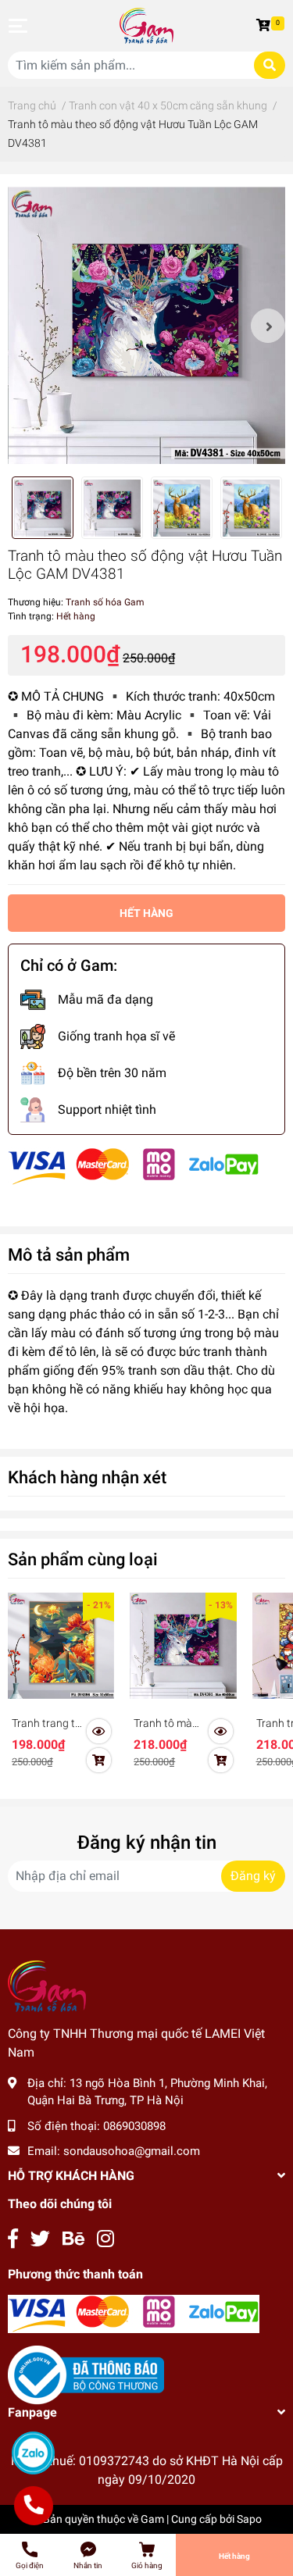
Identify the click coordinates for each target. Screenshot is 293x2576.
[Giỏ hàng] (266, 26)
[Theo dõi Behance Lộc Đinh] (73, 2239)
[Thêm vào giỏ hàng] (99, 1761)
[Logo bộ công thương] (86, 2374)
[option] (146, 325)
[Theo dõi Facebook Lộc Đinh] (13, 2239)
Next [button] (268, 326)
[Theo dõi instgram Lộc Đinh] (105, 2239)
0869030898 (134, 2126)
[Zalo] (33, 2453)
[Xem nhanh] (99, 1732)
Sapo (249, 2519)
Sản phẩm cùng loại (83, 1559)
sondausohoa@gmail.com (132, 2151)
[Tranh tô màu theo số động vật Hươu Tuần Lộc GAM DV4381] (146, 325)
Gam (152, 2519)
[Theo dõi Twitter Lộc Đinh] (40, 2239)
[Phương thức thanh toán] (134, 1166)
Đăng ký (253, 1876)
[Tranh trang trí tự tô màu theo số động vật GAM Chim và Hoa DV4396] (61, 1646)
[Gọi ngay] (34, 2506)
